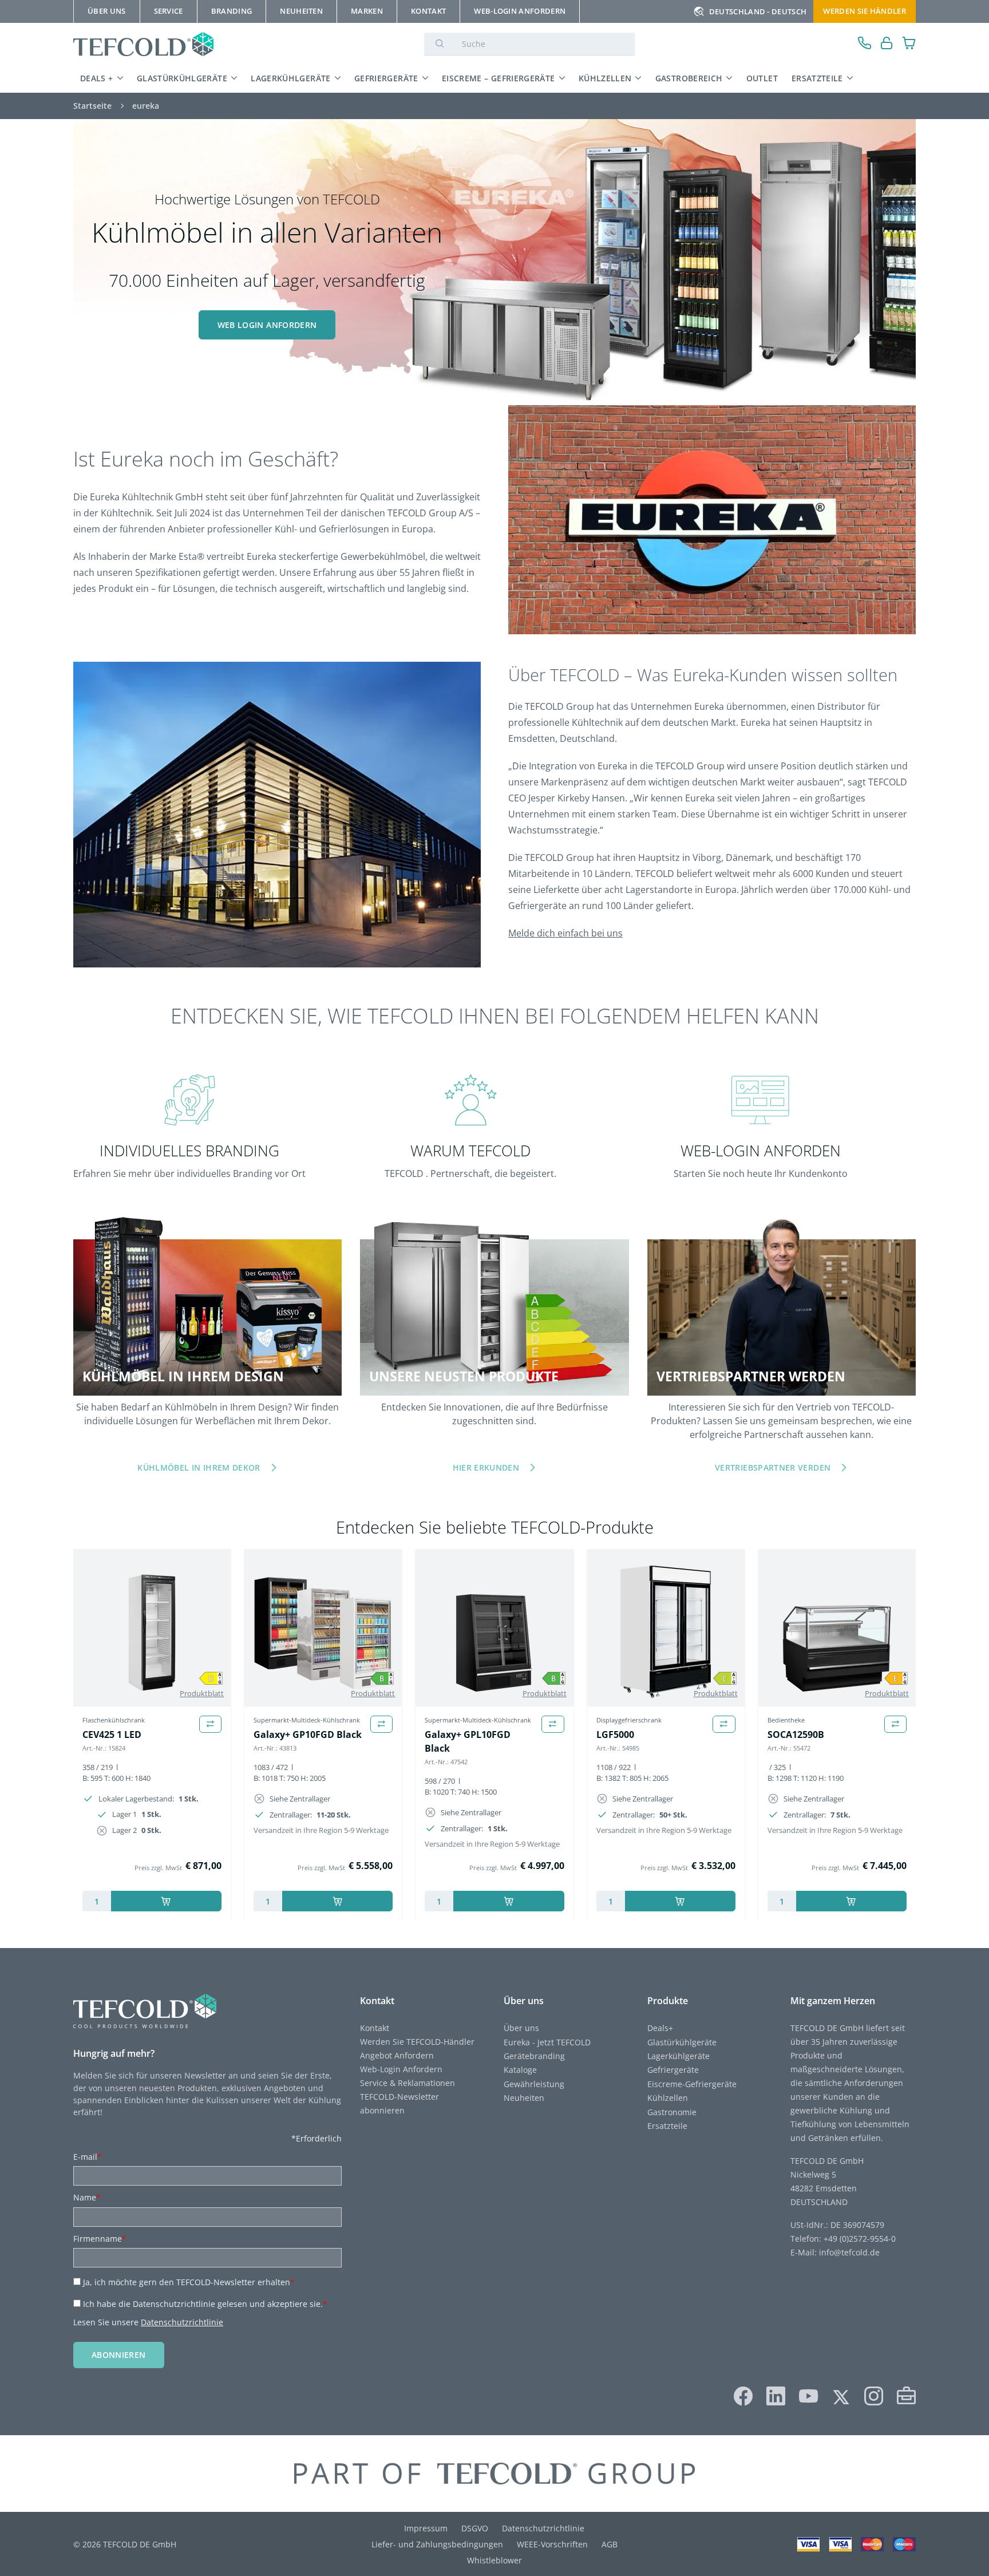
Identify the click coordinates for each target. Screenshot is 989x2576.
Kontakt (375, 2028)
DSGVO (475, 2528)
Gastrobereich (689, 78)
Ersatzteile (817, 78)
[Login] (887, 44)
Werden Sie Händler (865, 11)
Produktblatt (202, 1693)
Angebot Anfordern (397, 2055)
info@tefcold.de (849, 2252)
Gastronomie (672, 2112)
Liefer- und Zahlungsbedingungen (437, 2544)
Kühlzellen (605, 78)
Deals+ (660, 2028)
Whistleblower (494, 2560)
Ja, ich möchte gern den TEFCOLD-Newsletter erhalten (189, 2282)
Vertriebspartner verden (773, 1467)
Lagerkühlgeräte (290, 78)
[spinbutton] (97, 1901)
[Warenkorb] (909, 44)
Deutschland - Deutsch (758, 11)
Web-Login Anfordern (401, 2069)
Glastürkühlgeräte (182, 78)
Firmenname (100, 2239)
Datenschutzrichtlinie (182, 2322)
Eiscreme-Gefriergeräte (692, 2084)
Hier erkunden (486, 1467)
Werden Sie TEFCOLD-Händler (417, 2042)
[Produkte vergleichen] (210, 1724)
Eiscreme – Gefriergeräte (499, 78)
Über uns (521, 2028)
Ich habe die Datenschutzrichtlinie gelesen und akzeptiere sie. (205, 2304)
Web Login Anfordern (267, 325)
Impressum (426, 2528)
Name (87, 2197)
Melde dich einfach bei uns (565, 933)
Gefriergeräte (386, 78)
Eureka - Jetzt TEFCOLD (547, 2042)
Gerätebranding (534, 2056)
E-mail (88, 2157)
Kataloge (520, 2070)
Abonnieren (119, 2355)
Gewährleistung (534, 2084)
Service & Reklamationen (408, 2083)
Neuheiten (524, 2098)
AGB (610, 2544)
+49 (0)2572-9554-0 (860, 2239)
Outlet (762, 78)
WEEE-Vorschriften (552, 2544)
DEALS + (97, 78)
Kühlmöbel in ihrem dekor (199, 1467)
